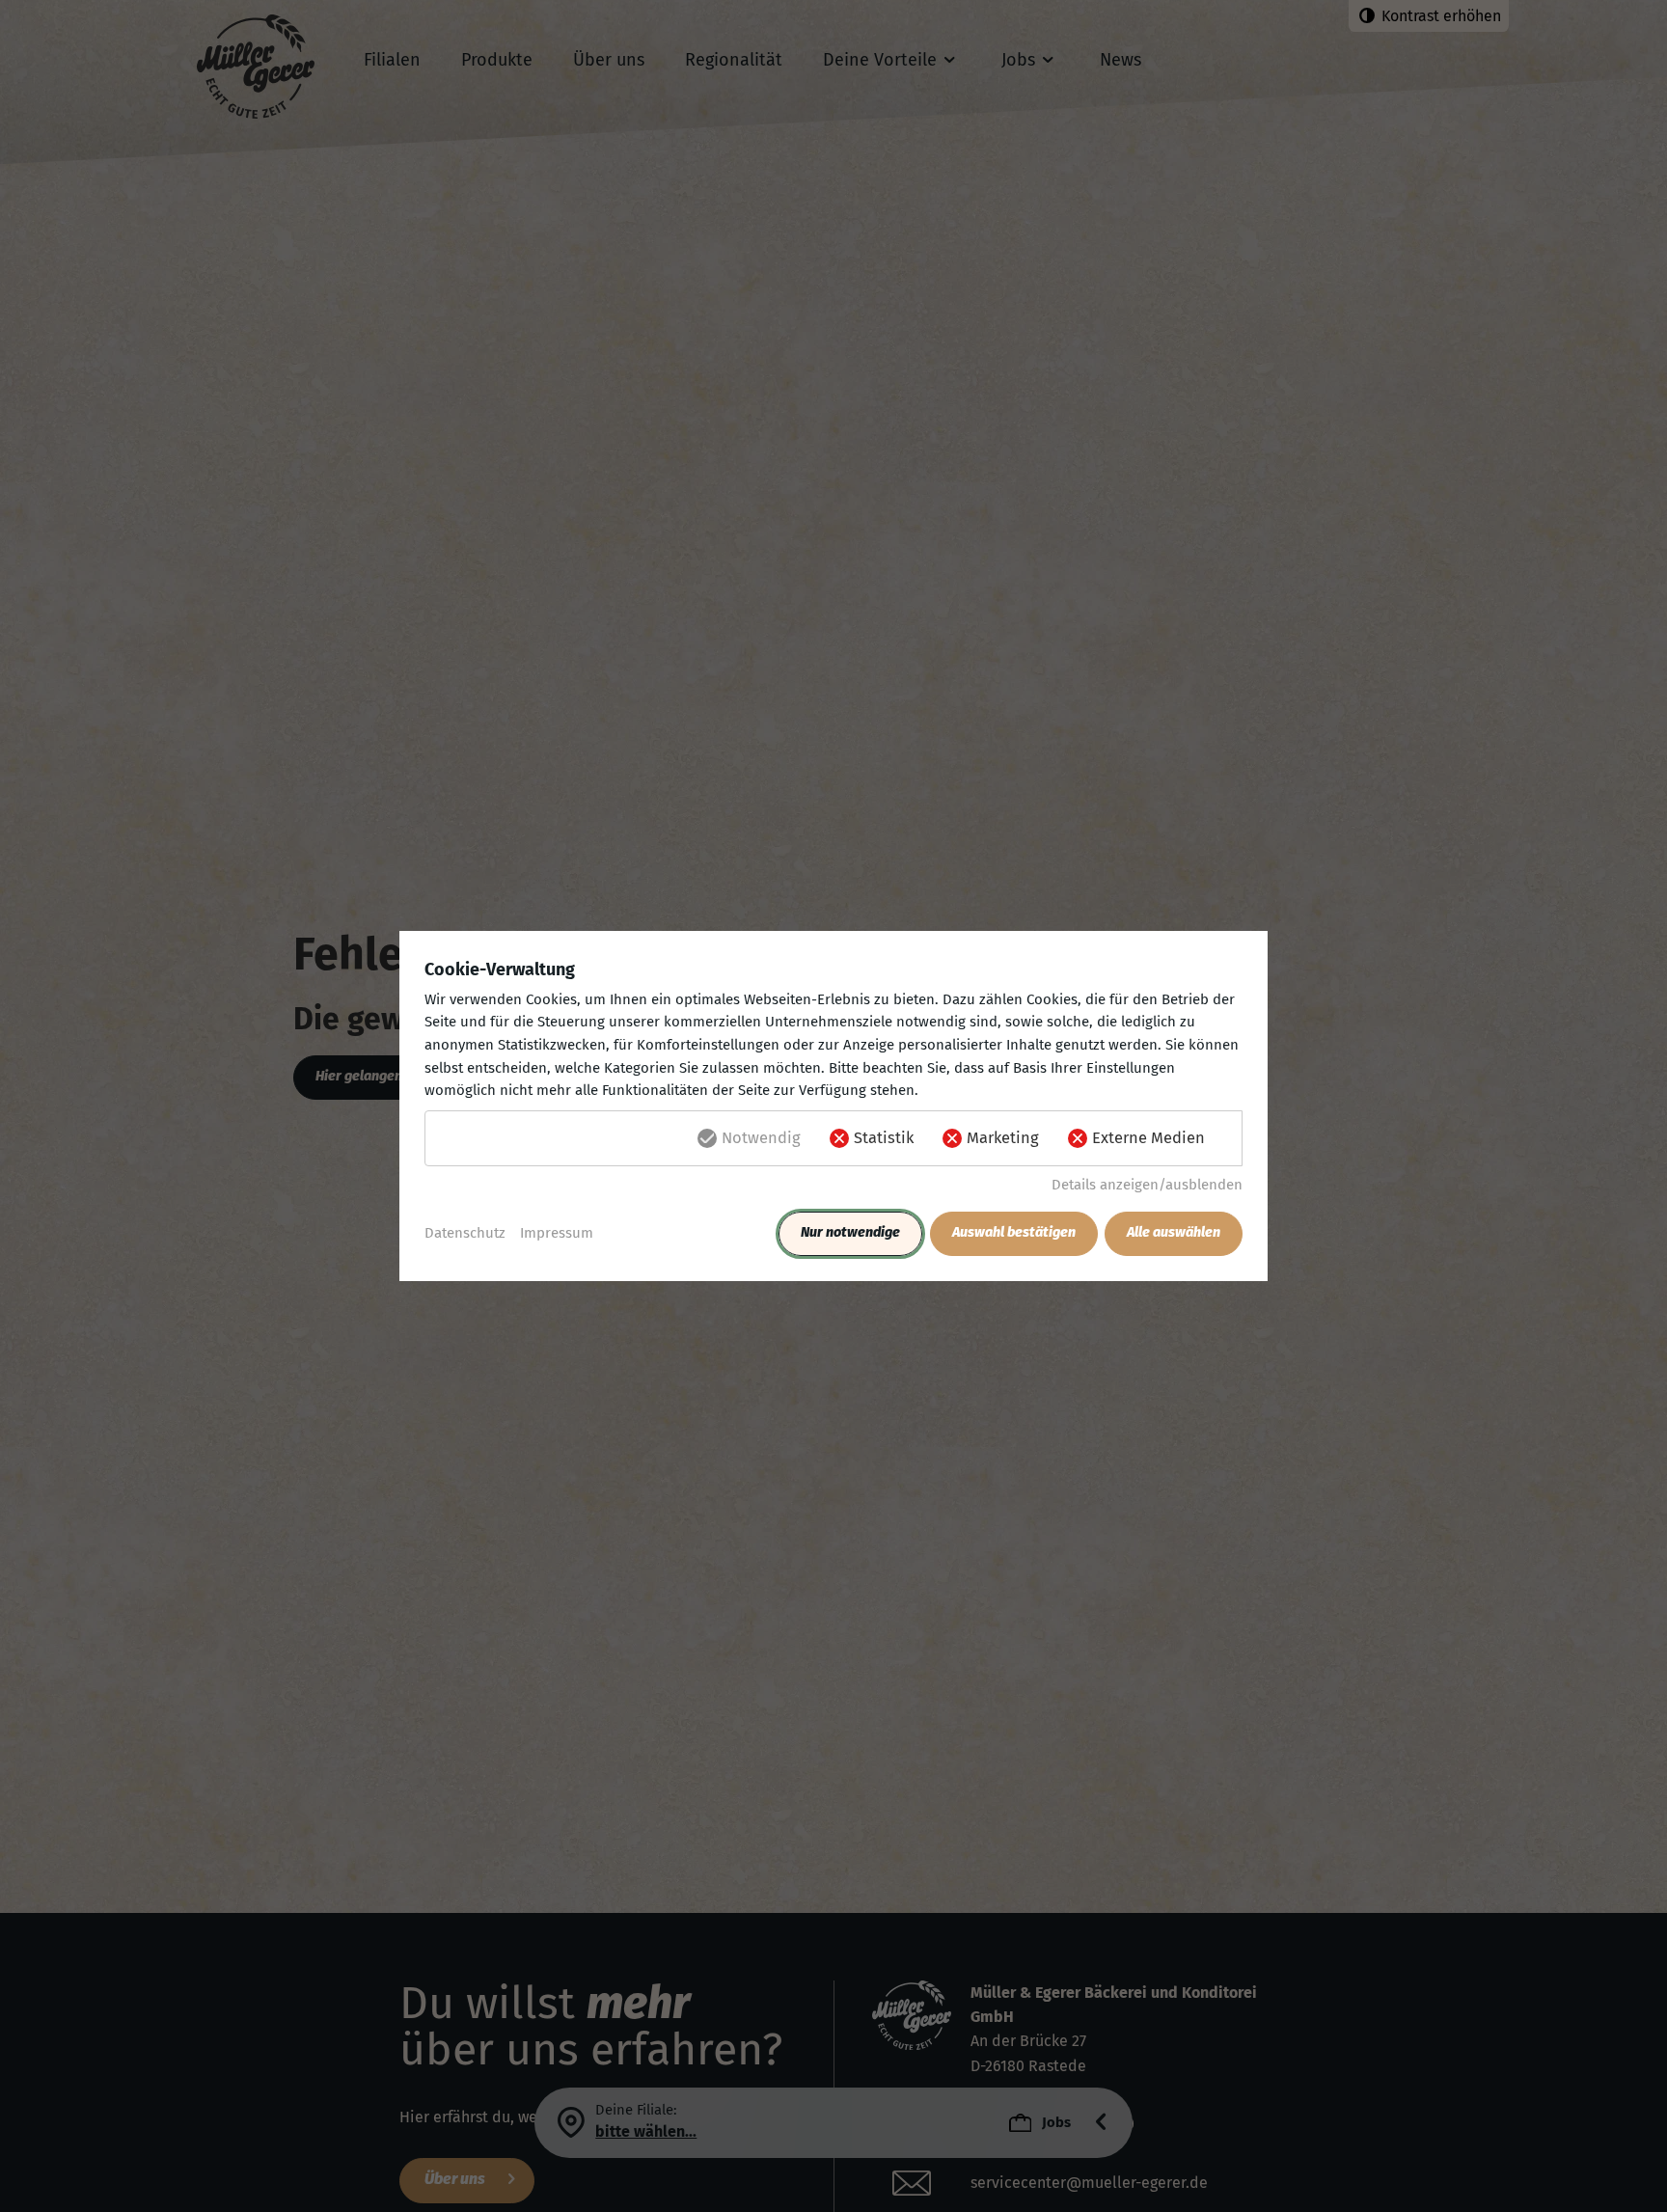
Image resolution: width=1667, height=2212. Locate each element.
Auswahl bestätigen (1014, 1232)
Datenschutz (465, 1233)
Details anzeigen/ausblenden (1147, 1185)
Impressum (557, 1233)
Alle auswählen (1174, 1232)
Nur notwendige (850, 1232)
